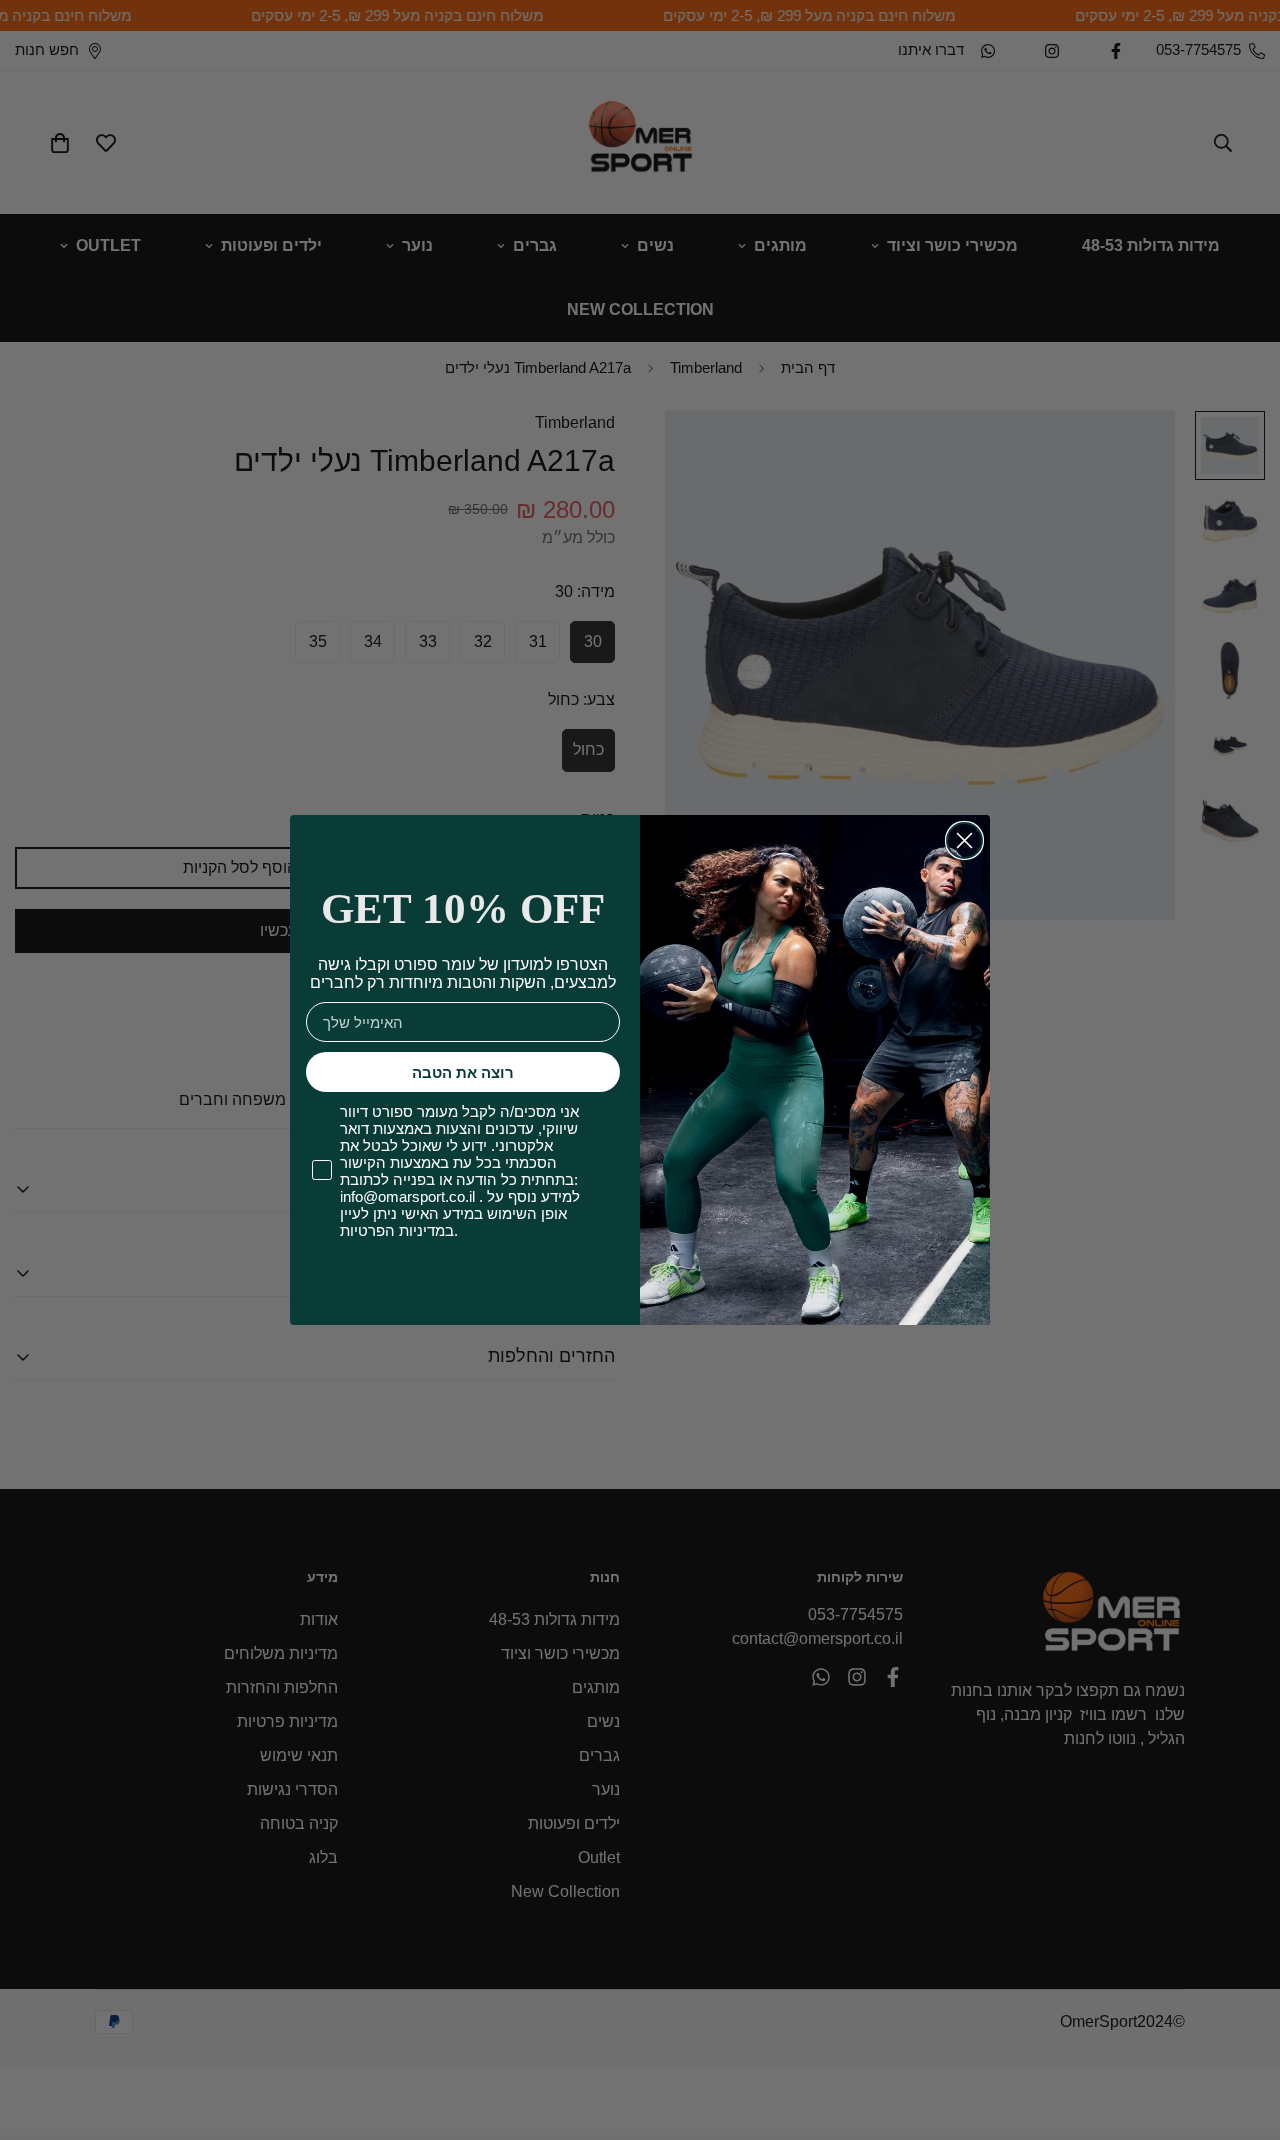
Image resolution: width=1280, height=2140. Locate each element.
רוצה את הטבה (463, 1072)
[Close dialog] (964, 840)
